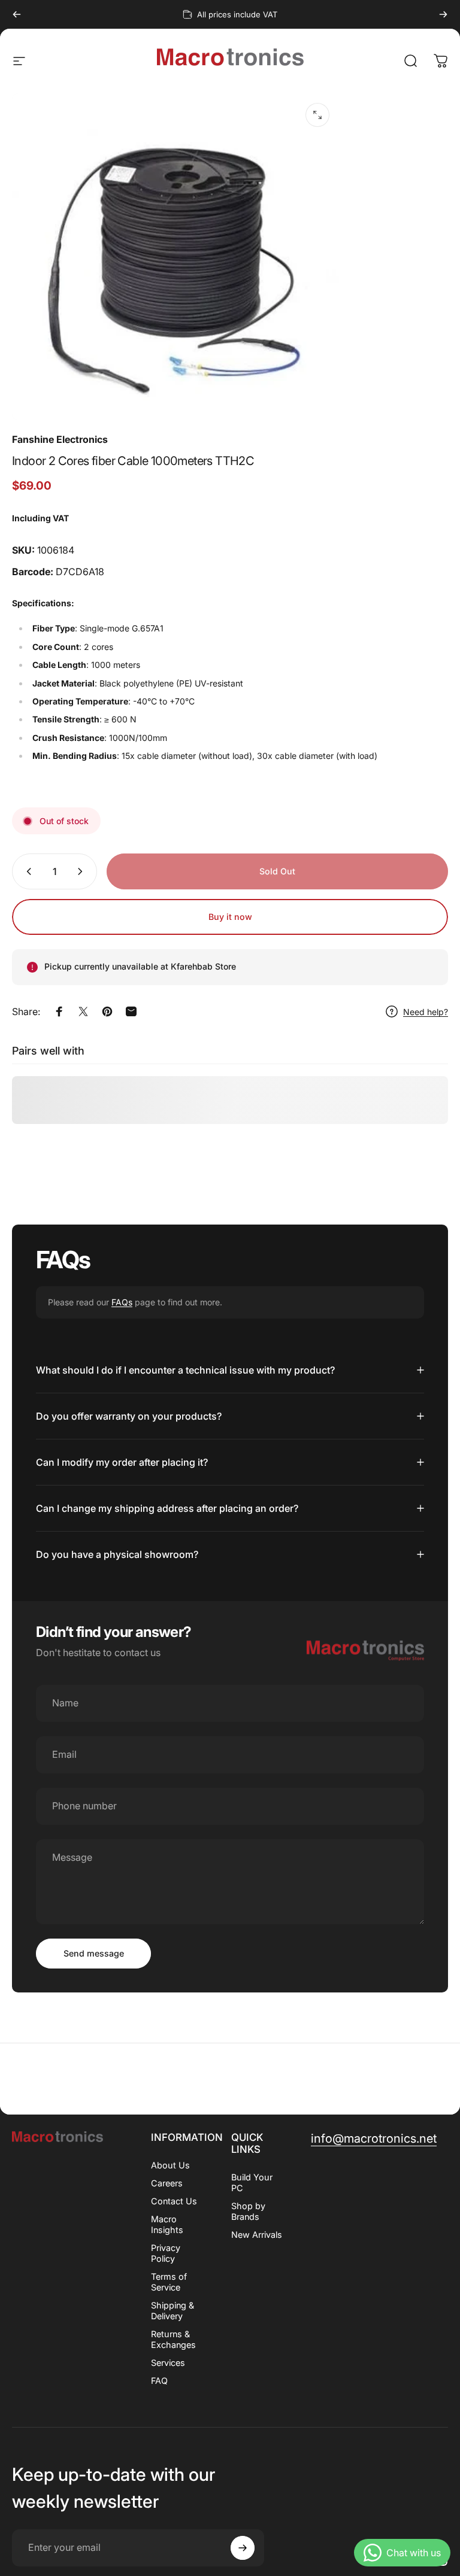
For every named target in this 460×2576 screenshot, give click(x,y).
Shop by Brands (248, 2211)
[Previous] (17, 14)
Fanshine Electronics (60, 439)
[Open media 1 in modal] (317, 115)
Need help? (426, 1012)
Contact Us (174, 2201)
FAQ (159, 2381)
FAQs (122, 1302)
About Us (170, 2165)
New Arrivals (257, 2235)
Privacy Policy (166, 2253)
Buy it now (230, 917)
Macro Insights (167, 2224)
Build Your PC (252, 2182)
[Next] (443, 14)
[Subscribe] (243, 2548)
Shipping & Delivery (172, 2311)
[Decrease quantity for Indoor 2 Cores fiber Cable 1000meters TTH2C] (26, 871)
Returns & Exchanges (173, 2339)
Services (168, 2363)
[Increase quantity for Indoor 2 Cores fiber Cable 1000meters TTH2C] (83, 871)
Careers (167, 2183)
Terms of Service (169, 2282)
